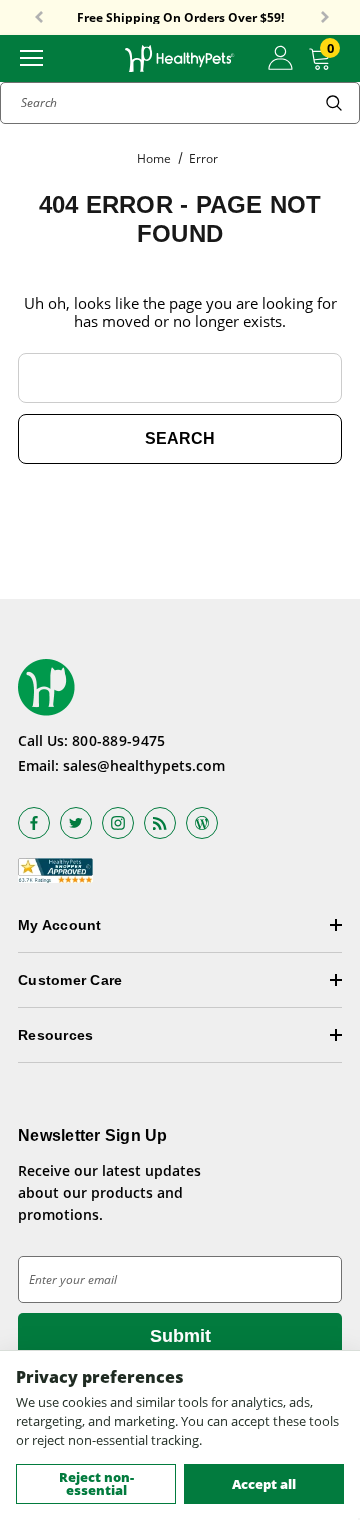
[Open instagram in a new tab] (118, 823)
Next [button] (325, 18)
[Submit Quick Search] (334, 103)
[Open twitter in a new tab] (76, 823)
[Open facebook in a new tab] (34, 823)
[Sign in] (280, 58)
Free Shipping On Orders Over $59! (180, 18)
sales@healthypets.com (144, 765)
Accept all (264, 1484)
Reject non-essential (96, 1483)
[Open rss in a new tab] (160, 823)
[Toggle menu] (31, 56)
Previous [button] (39, 18)
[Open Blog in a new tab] (202, 823)
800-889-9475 (118, 740)
